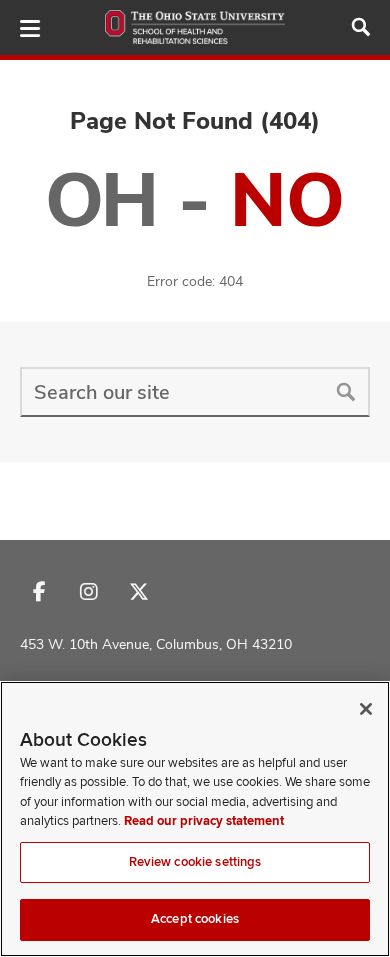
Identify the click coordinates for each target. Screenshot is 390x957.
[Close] (366, 709)
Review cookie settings (195, 862)
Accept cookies (195, 919)
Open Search (361, 27)
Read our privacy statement (204, 821)
